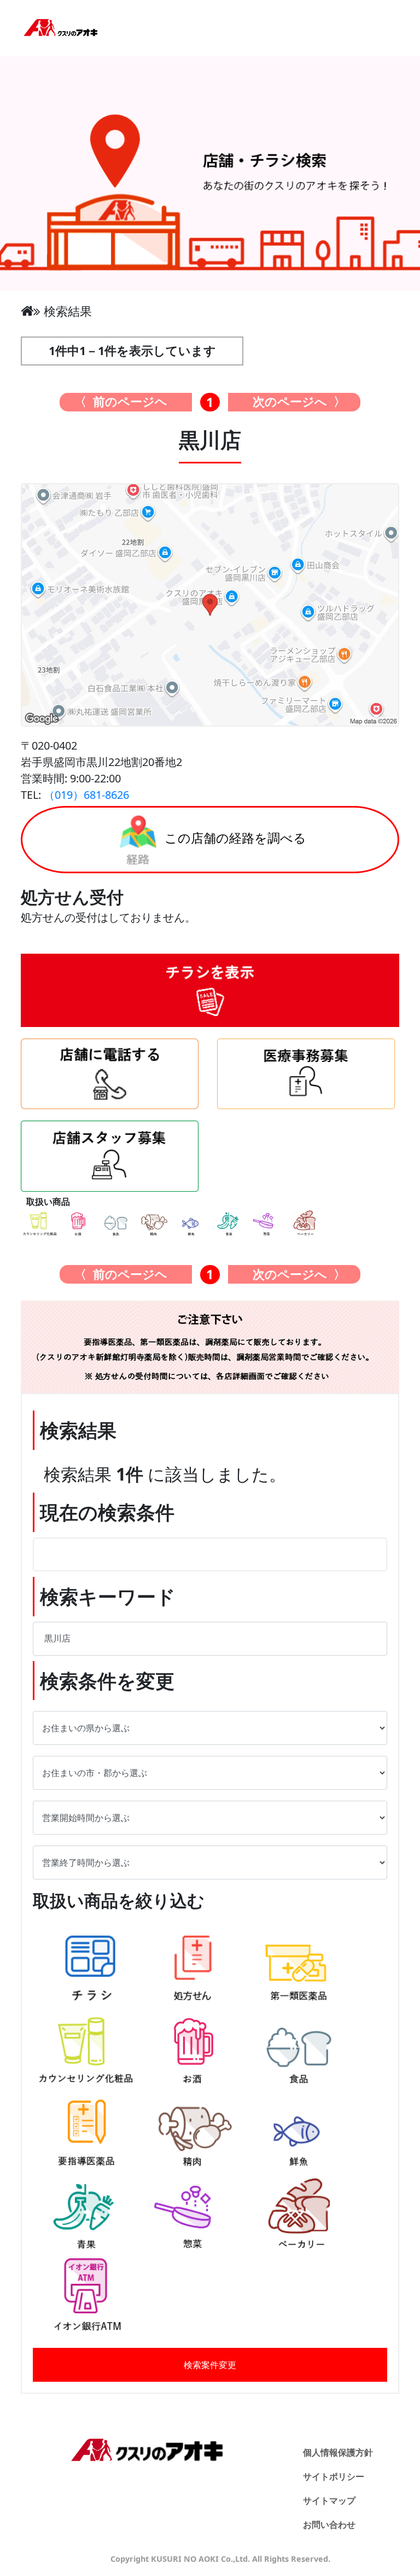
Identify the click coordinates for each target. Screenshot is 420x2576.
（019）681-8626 (86, 795)
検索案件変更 (210, 2365)
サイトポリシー (334, 2476)
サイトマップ (329, 2500)
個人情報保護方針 (338, 2452)
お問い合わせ (329, 2525)
